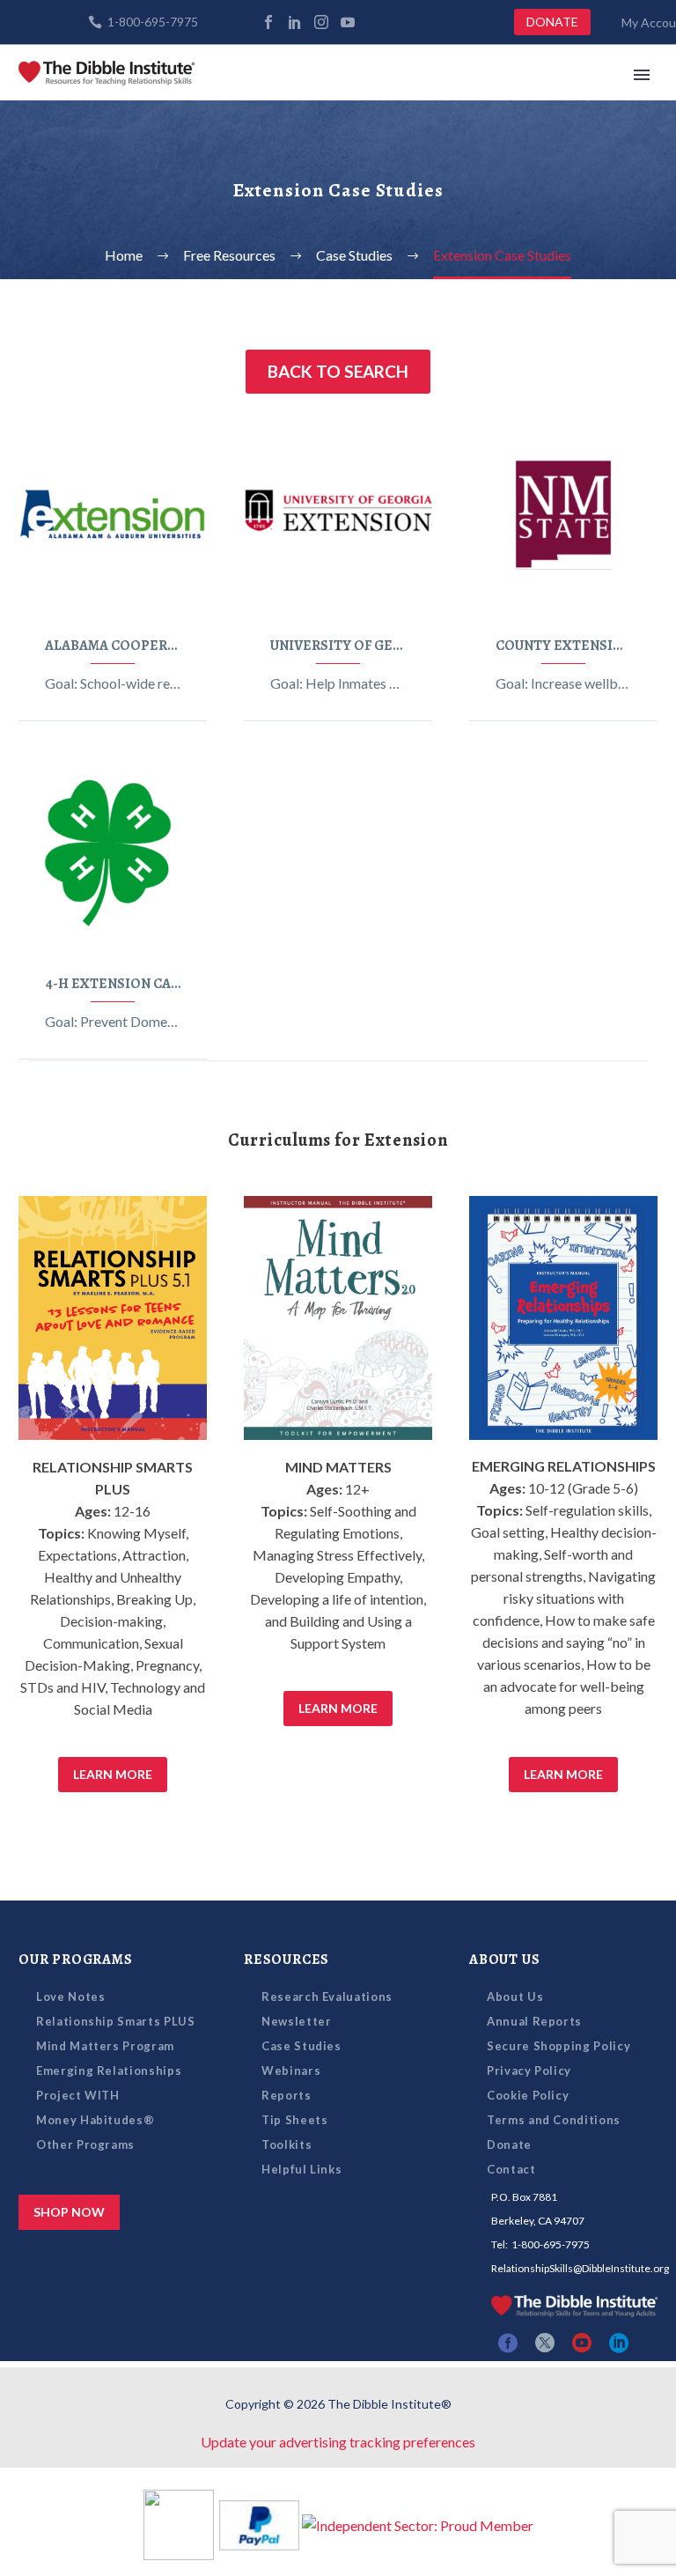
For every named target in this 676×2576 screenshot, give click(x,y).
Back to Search (338, 371)
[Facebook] (268, 22)
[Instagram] (321, 22)
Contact (511, 2169)
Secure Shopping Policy (558, 2046)
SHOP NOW (69, 2212)
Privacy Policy (529, 2070)
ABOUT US (504, 1960)
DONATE (552, 22)
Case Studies (301, 2046)
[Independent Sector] (418, 2523)
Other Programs (85, 2144)
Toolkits (287, 2144)
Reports (287, 2095)
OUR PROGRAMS (76, 1960)
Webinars (291, 2070)
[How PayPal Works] (259, 2523)
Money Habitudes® (95, 2120)
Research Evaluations (327, 1997)
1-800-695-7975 (153, 22)
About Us (515, 1997)
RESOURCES (287, 1960)
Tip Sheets (295, 2120)
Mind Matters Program (105, 2046)
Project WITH (78, 2095)
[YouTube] (348, 22)
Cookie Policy (528, 2095)
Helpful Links (301, 2169)
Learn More (113, 1774)
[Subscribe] (374, 22)
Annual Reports (534, 2021)
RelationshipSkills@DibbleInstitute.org (580, 2268)
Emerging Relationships (109, 2070)
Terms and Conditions (554, 2120)
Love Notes (71, 1997)
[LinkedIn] (295, 22)
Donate (509, 2144)
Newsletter (297, 2021)
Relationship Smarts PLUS (116, 2021)
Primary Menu (642, 75)
